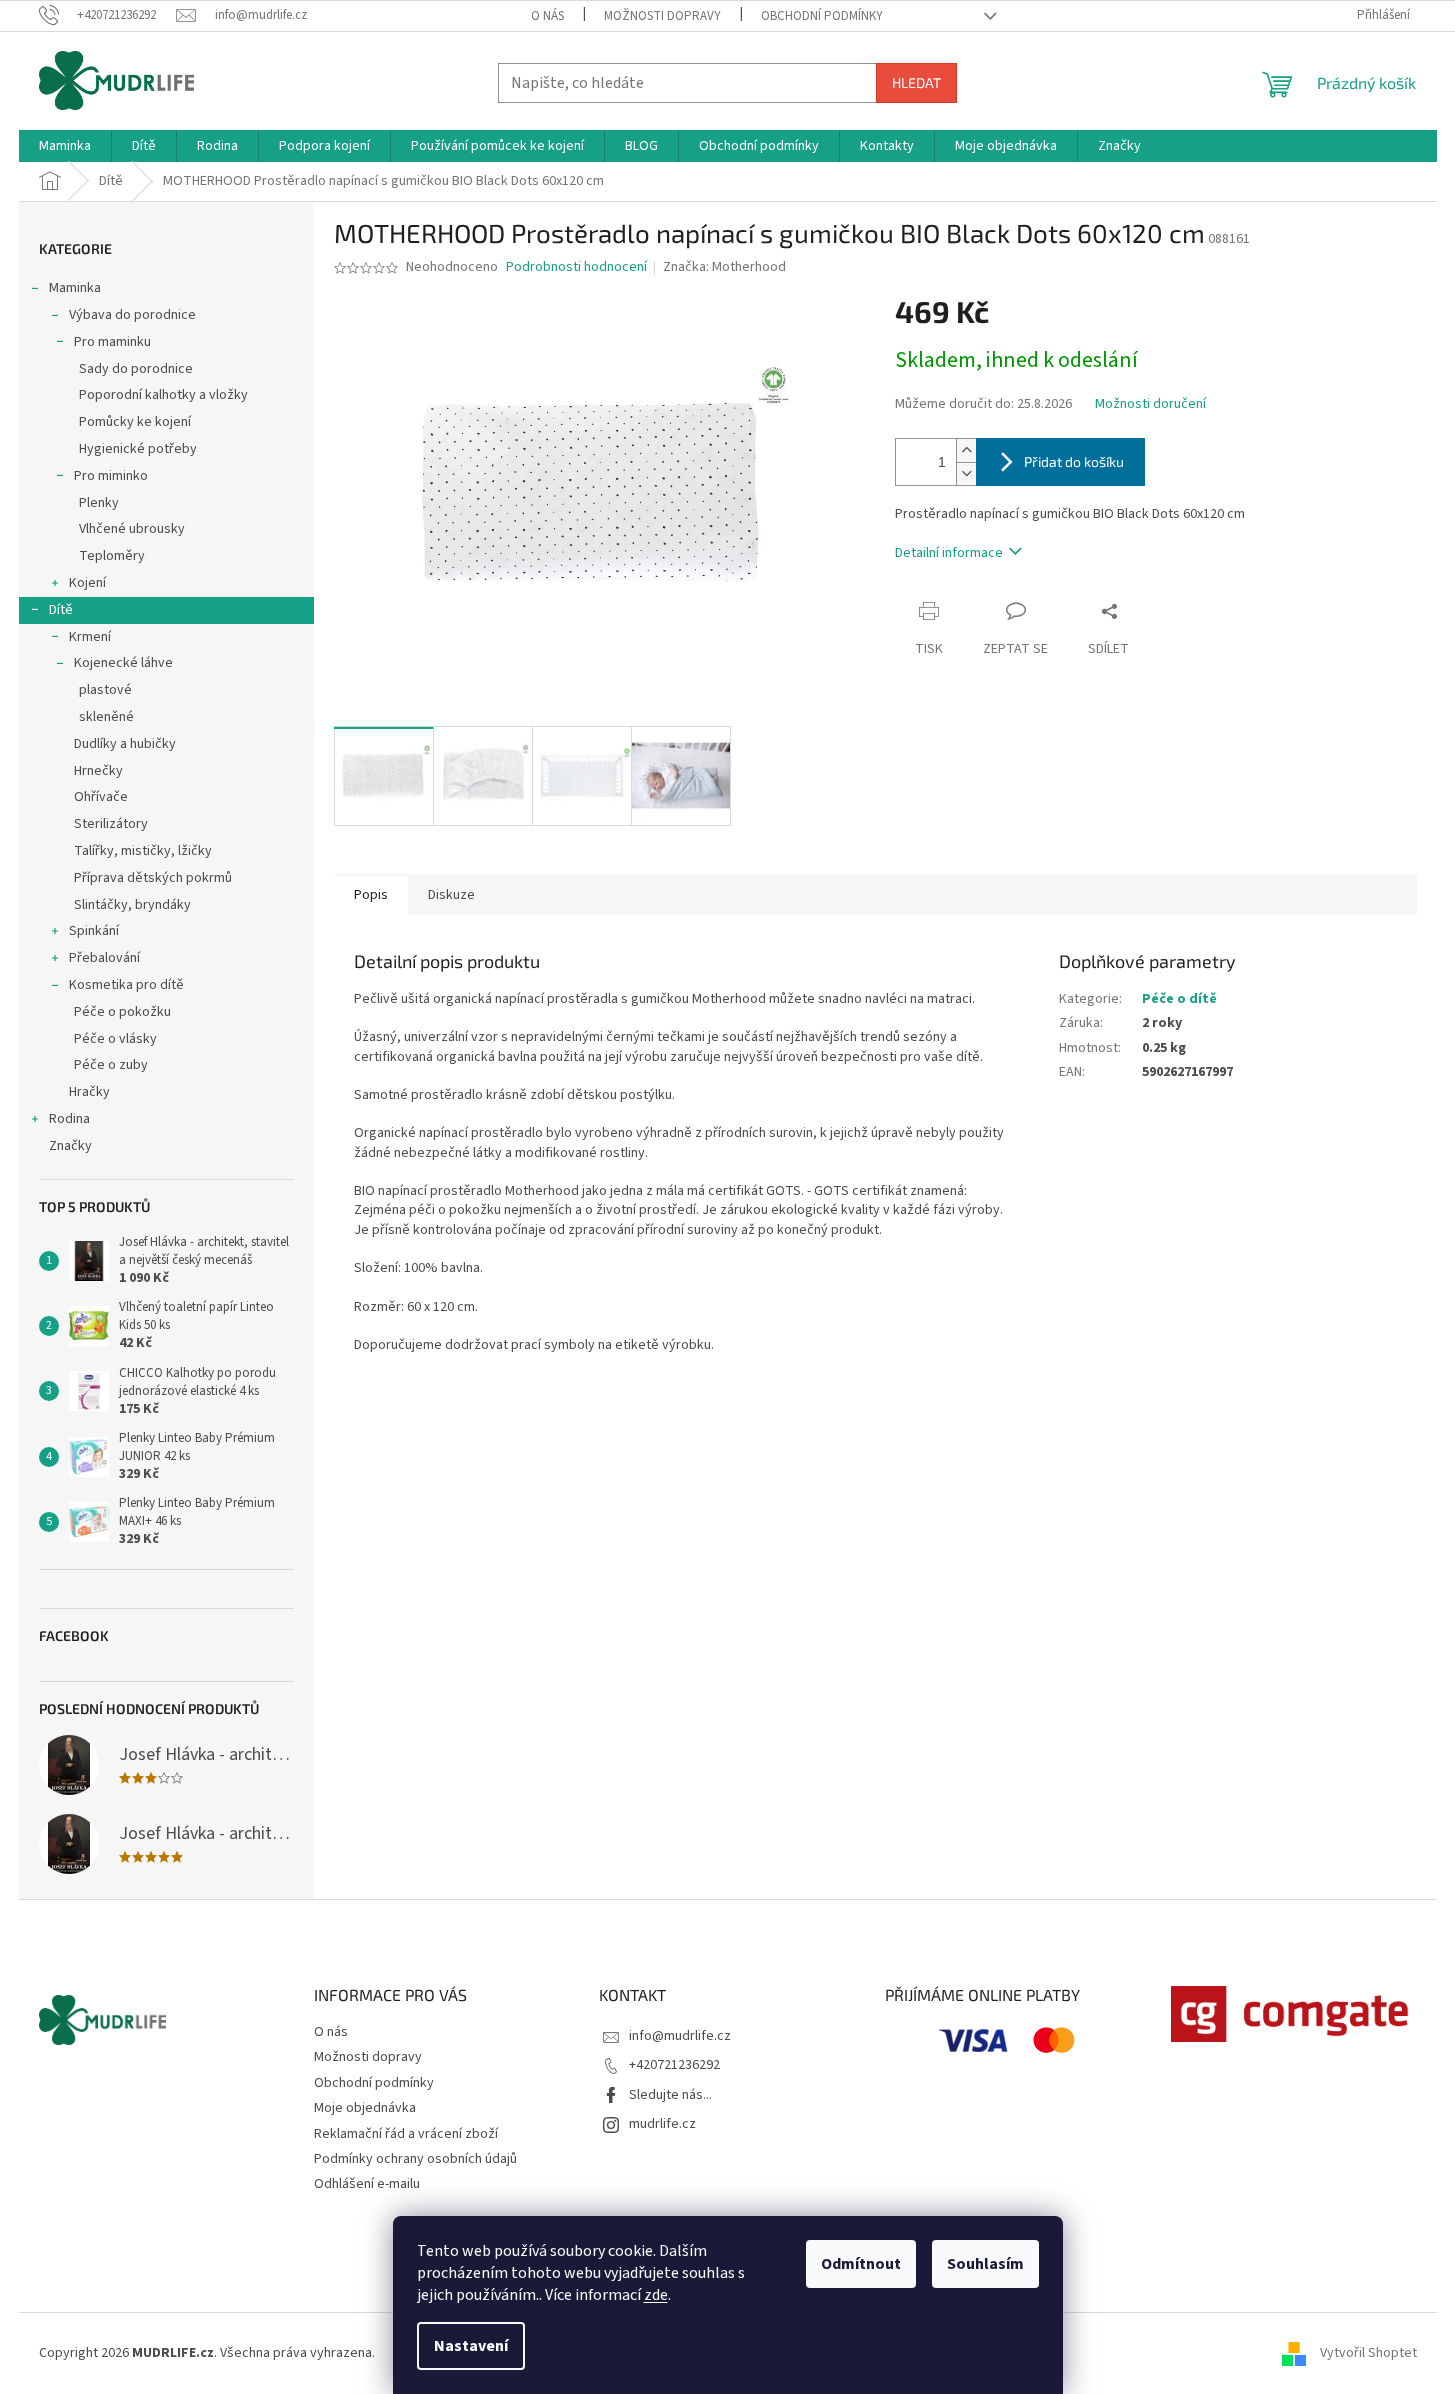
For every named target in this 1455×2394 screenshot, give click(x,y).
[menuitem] (65, 146)
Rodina (69, 1119)
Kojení (87, 583)
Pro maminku (112, 342)
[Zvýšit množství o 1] (966, 450)
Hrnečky (98, 771)
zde (656, 2295)
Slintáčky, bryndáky (132, 905)
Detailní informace (949, 553)
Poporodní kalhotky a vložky (163, 395)
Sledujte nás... (670, 2095)
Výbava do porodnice (132, 315)
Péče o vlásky (115, 1039)
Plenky (99, 503)
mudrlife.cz (662, 2124)
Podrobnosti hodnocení (576, 267)
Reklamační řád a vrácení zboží (406, 2134)
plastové (105, 690)
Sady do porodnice (136, 369)
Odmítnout (861, 2264)
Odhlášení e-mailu (367, 2184)
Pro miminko (111, 476)
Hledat (916, 82)
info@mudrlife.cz (680, 2036)
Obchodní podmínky (822, 16)
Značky (70, 1146)
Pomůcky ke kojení (135, 422)
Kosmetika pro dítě (126, 985)
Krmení (90, 637)
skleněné (106, 717)
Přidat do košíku (1074, 461)
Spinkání (94, 931)
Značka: (724, 267)
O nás (547, 16)
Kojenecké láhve (123, 663)
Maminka (75, 288)
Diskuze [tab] (451, 895)
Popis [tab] (371, 895)
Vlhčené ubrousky (132, 529)
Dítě (61, 610)
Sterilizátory (111, 824)
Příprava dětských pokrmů (153, 878)
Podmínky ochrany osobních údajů (415, 2159)
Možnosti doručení (1150, 404)
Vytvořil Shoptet (1368, 2353)
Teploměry (112, 556)
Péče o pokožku (122, 1012)
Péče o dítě (1179, 999)
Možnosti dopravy (662, 16)
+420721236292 (674, 2065)
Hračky (89, 1092)
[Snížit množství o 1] (966, 473)
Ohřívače (101, 797)
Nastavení (471, 2346)
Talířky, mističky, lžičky (143, 851)
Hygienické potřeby (138, 449)
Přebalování (104, 958)
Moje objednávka (365, 2108)
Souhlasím (985, 2264)
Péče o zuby (111, 1065)
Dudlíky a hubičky (125, 744)
